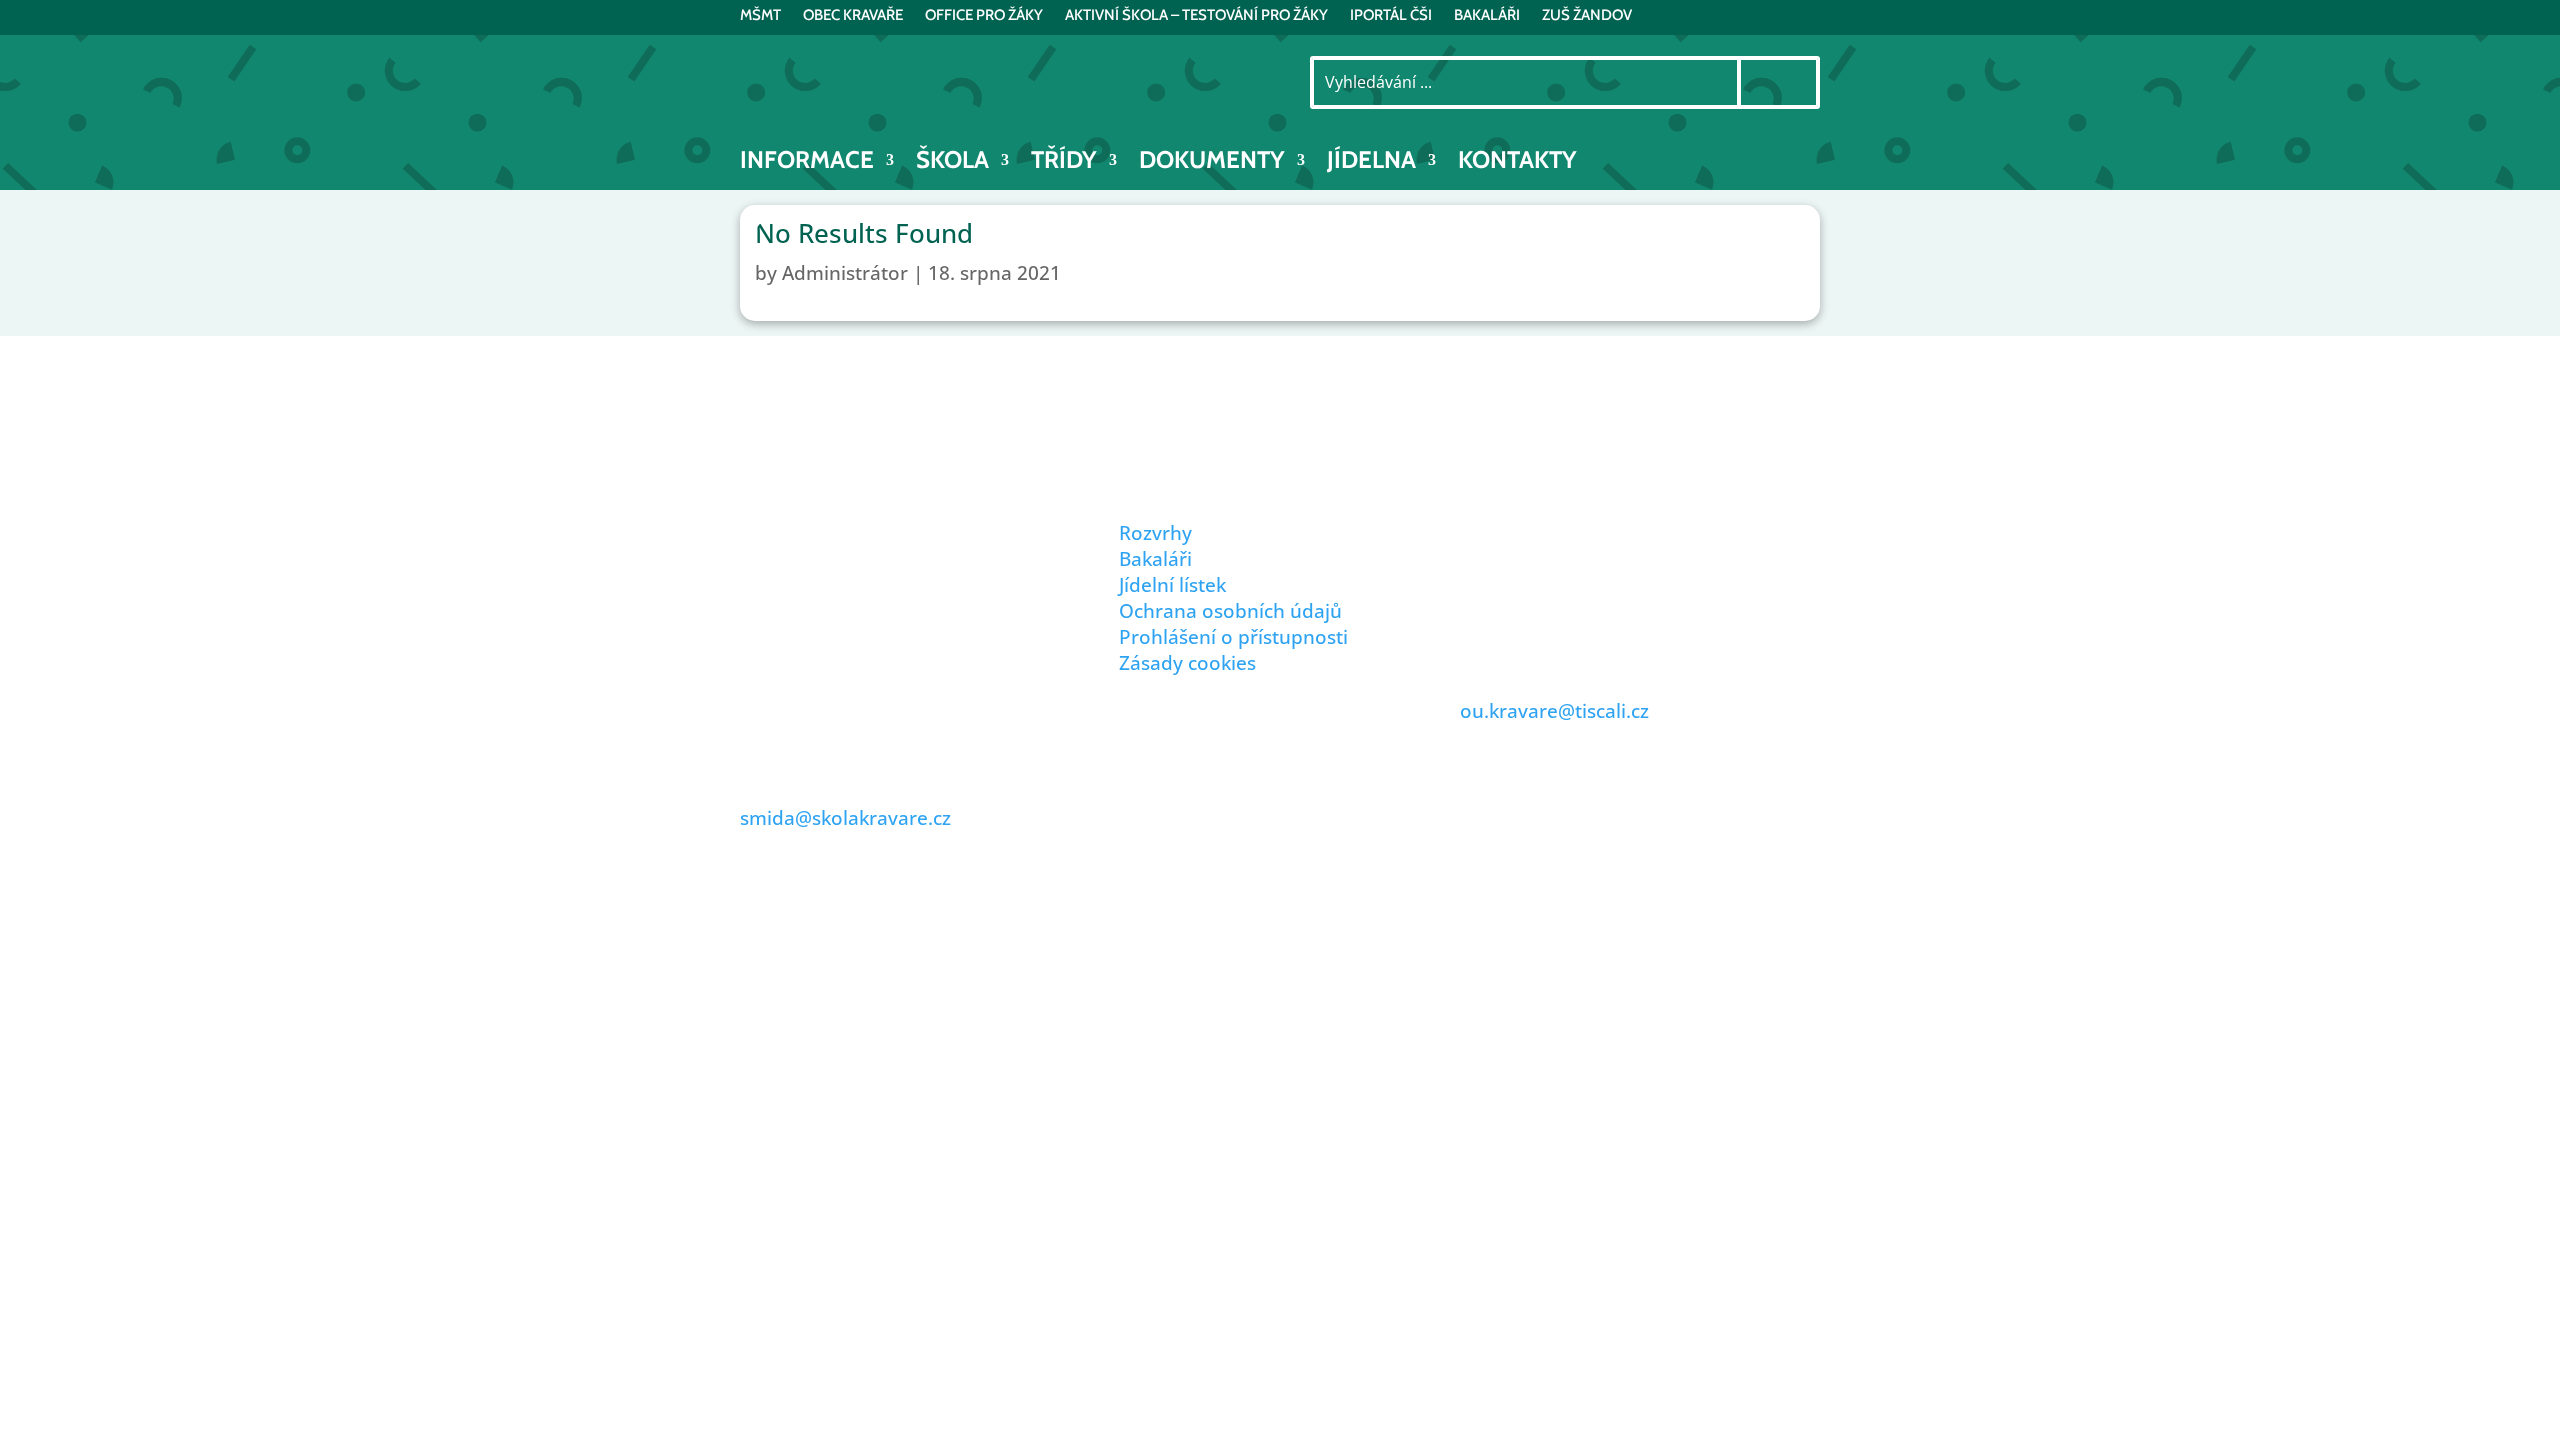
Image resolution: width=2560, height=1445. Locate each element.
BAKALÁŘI (1487, 16)
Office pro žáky (984, 16)
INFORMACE (807, 163)
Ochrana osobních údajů (1230, 611)
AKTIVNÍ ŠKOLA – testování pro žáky (1196, 16)
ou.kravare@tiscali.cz (1554, 711)
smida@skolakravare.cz (845, 818)
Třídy (1064, 163)
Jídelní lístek (1172, 585)
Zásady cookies (1187, 663)
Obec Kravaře (853, 16)
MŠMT (760, 16)
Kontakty (1517, 163)
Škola (952, 163)
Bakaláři (1155, 559)
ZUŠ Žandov (1587, 16)
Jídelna (1371, 163)
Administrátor (845, 273)
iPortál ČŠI (1391, 16)
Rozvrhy (1155, 533)
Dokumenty (1212, 163)
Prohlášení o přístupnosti (1233, 637)
